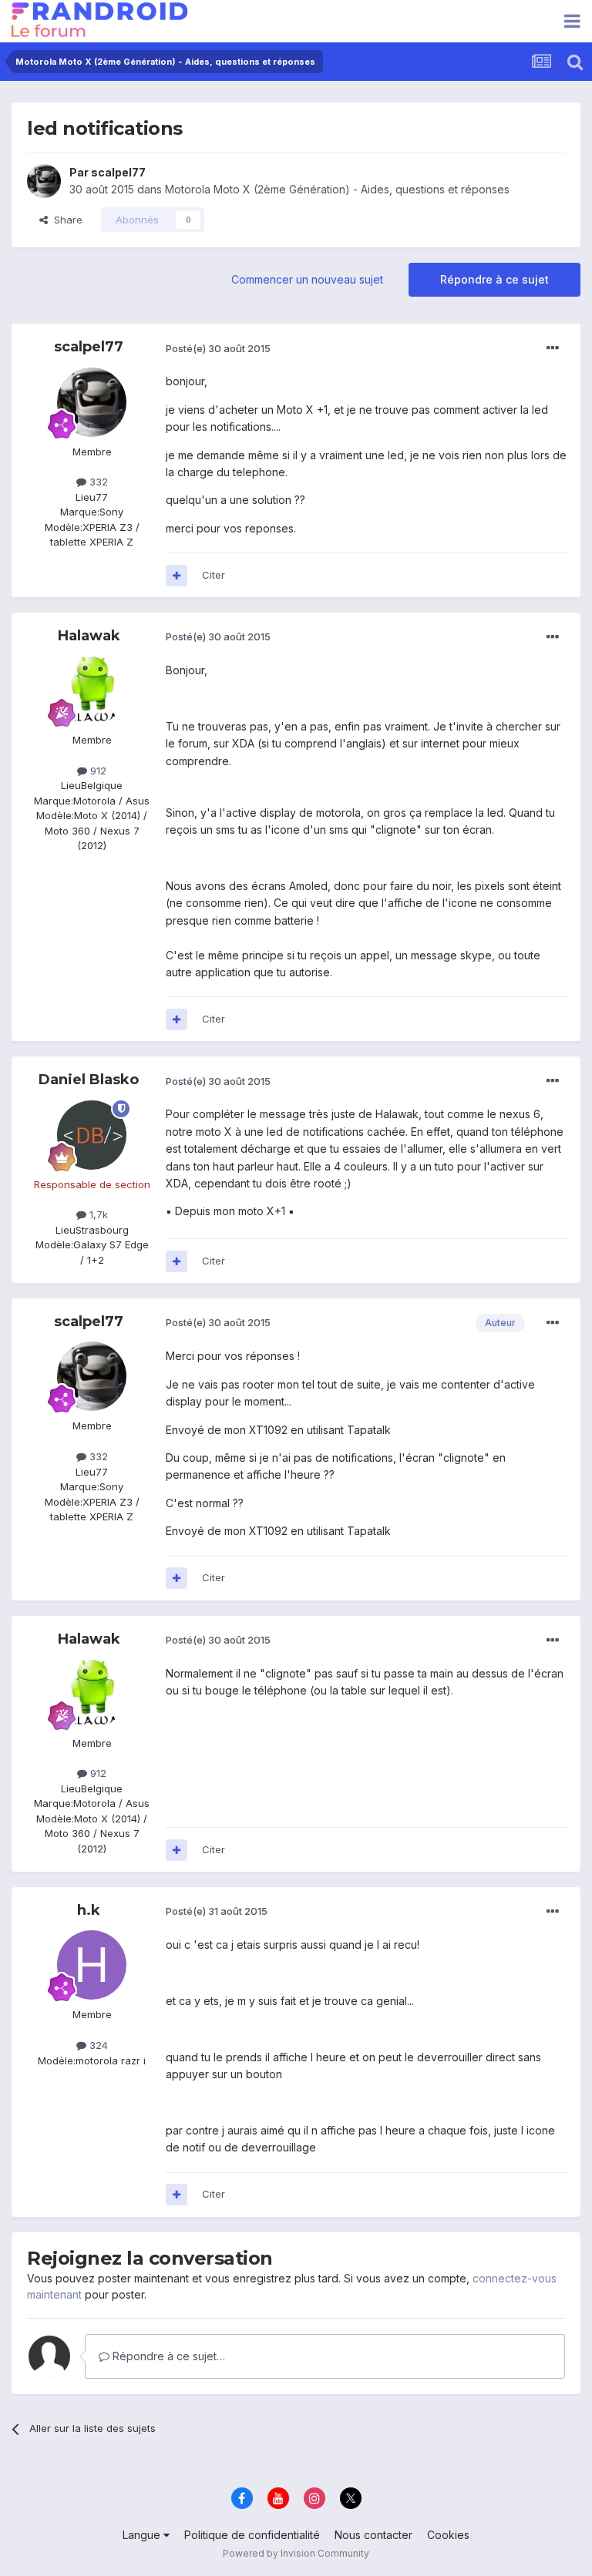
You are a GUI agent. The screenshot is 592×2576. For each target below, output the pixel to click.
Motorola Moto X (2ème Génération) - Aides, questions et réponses (337, 189)
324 (97, 2045)
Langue (143, 2535)
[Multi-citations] (177, 576)
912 (97, 771)
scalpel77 (118, 172)
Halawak (89, 636)
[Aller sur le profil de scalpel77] (44, 181)
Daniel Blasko (89, 1080)
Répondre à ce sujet (494, 279)
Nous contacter (373, 2535)
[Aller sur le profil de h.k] (92, 1965)
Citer (214, 575)
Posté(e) (218, 348)
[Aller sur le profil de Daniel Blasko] (92, 1135)
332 (97, 482)
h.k (89, 1910)
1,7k (97, 1214)
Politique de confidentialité (252, 2535)
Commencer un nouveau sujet (307, 279)
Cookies (448, 2535)
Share (65, 220)
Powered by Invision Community (296, 2553)
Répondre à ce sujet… (167, 2356)
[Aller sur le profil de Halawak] (92, 690)
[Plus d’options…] (553, 348)
